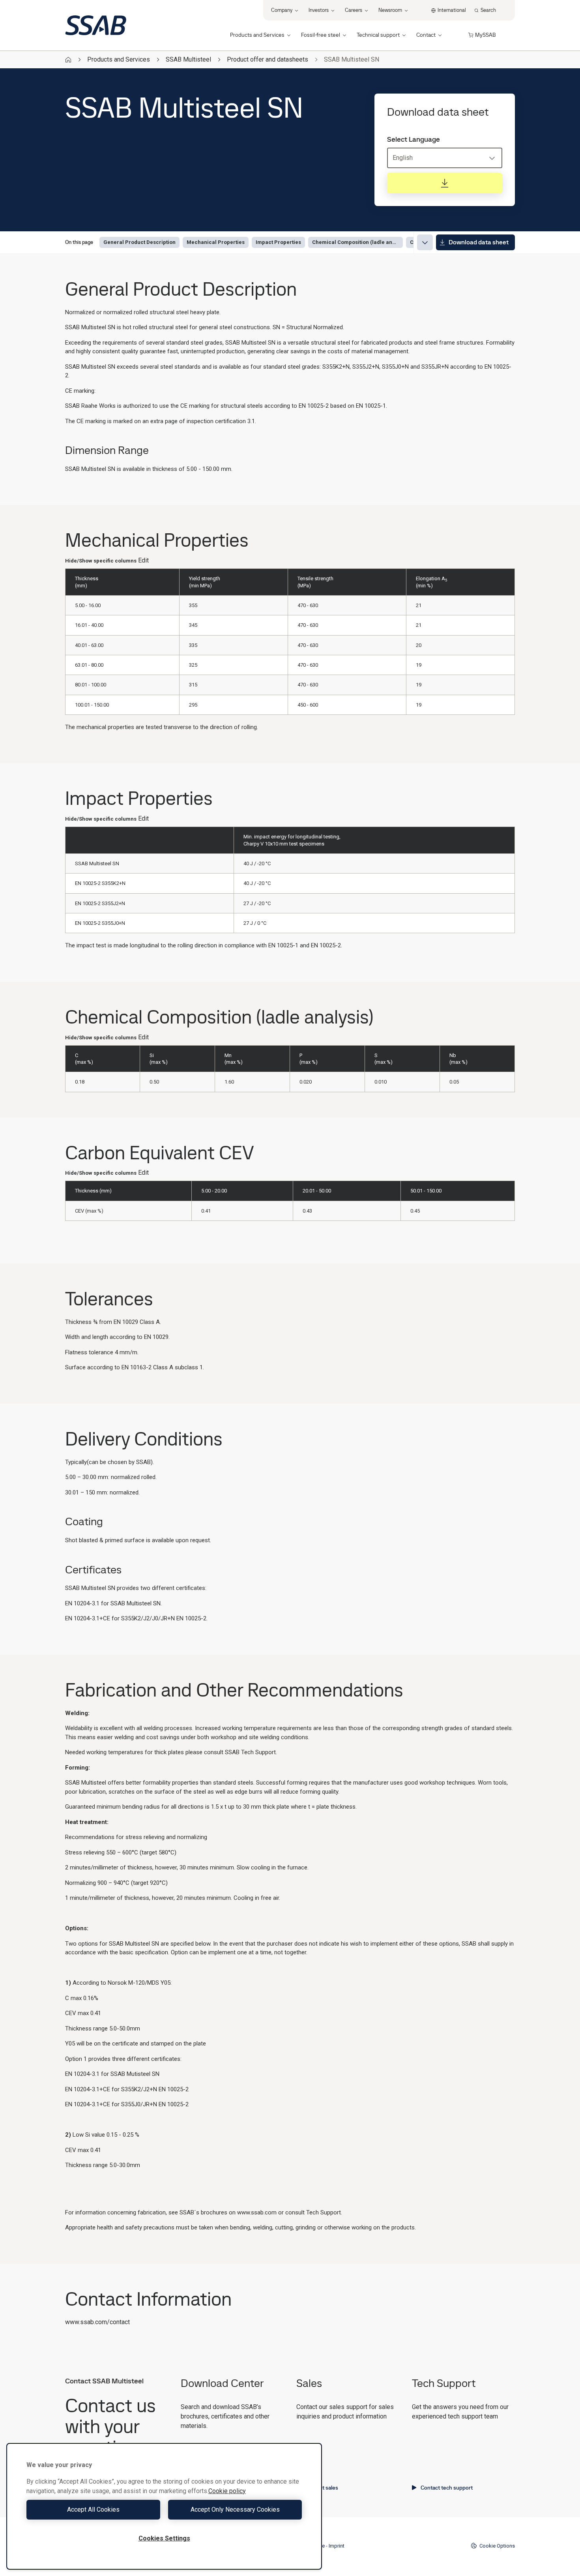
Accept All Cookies (93, 2509)
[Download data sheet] (445, 183)
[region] (164, 2506)
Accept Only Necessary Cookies (235, 2509)
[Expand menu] (425, 242)
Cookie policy (227, 2491)
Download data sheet (479, 242)
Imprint (337, 2546)
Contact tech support (447, 2488)
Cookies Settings (164, 2538)
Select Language (413, 139)
